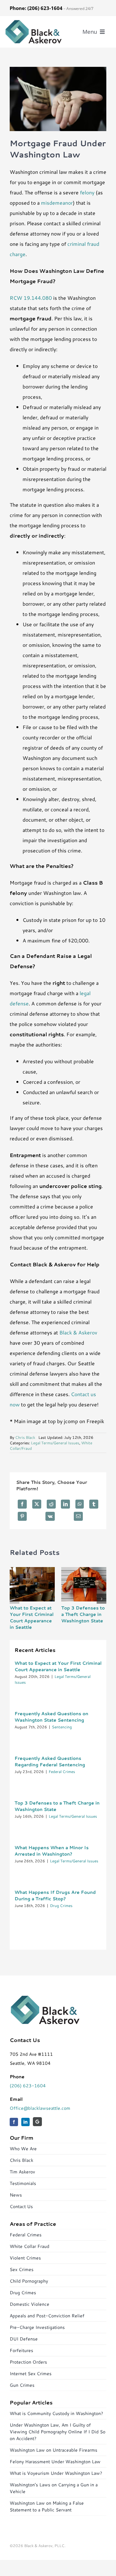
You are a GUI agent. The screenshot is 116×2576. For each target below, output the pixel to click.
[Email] (78, 1516)
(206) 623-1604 (28, 2086)
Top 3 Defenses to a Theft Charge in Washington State (83, 1614)
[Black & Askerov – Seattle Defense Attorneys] (34, 22)
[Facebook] (22, 1504)
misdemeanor (57, 203)
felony (87, 192)
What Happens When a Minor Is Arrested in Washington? (52, 1851)
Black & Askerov (78, 1332)
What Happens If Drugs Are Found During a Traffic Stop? (55, 1895)
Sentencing (62, 1727)
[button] (15, 1599)
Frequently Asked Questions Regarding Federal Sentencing (50, 1761)
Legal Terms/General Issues (55, 1443)
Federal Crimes (62, 1772)
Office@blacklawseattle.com (40, 2108)
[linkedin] (25, 2122)
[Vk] (50, 1516)
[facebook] (14, 2122)
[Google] (37, 2122)
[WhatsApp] (80, 1504)
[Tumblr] (94, 1504)
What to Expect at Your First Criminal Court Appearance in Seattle (32, 1618)
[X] (37, 1504)
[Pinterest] (22, 1516)
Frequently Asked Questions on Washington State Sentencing (51, 1717)
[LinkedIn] (65, 1504)
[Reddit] (51, 1504)
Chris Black (25, 1437)
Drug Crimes (61, 1906)
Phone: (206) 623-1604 (36, 8)
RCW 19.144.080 (31, 298)
